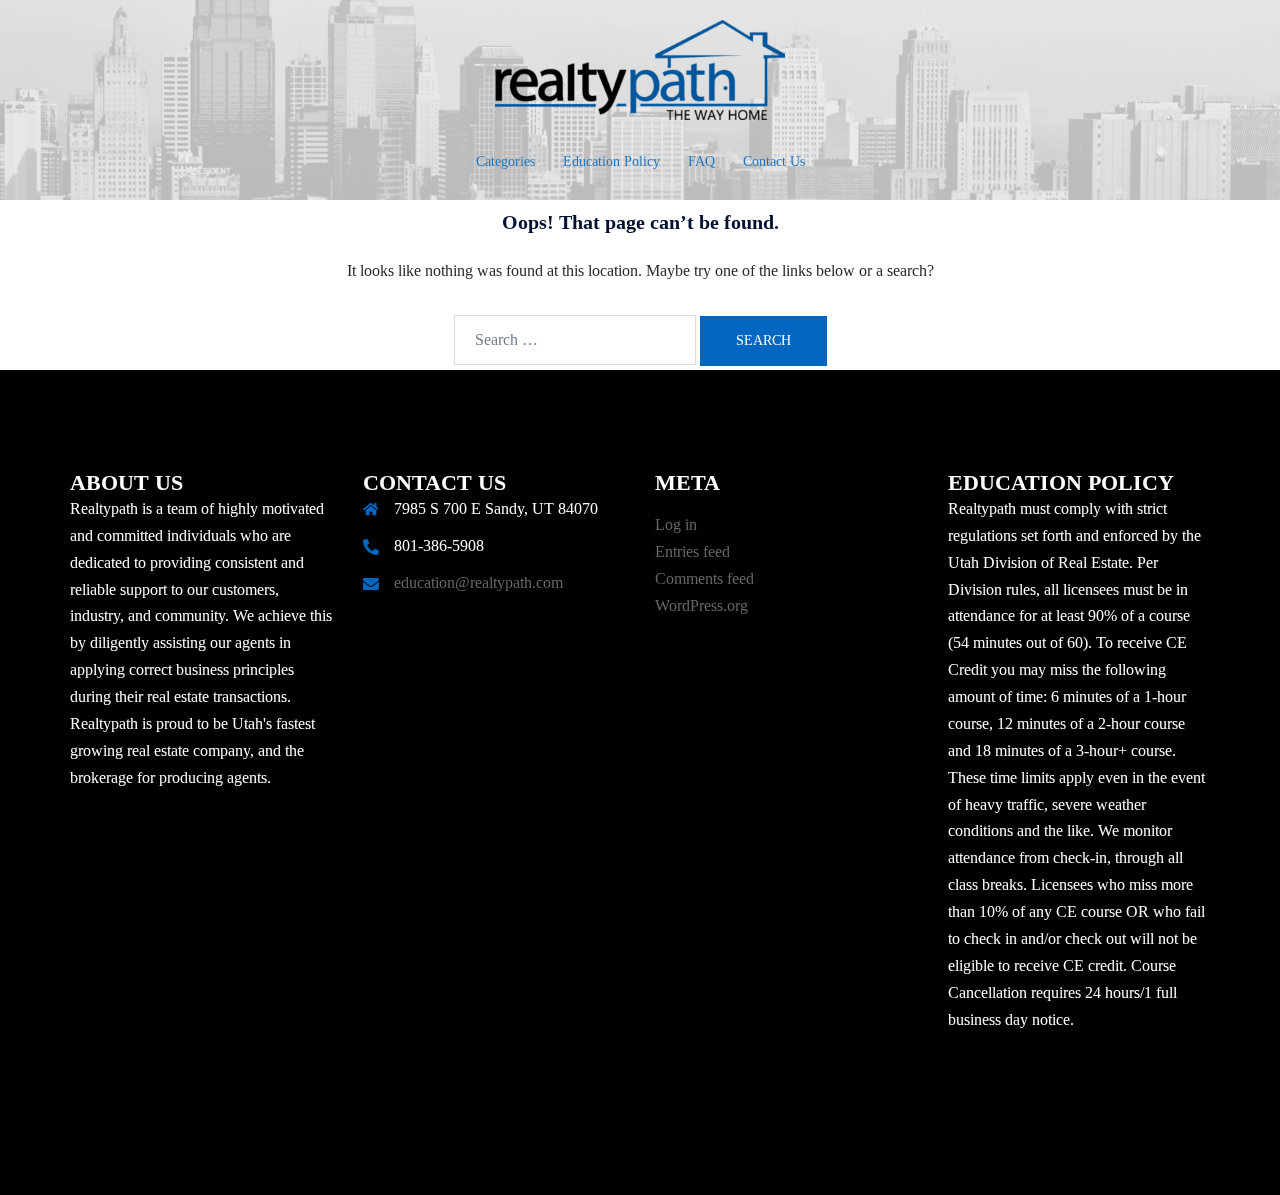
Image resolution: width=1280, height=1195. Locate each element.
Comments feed (704, 578)
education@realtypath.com (478, 582)
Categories (505, 161)
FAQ (701, 161)
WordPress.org (701, 605)
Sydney (542, 1160)
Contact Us (774, 161)
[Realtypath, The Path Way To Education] (640, 75)
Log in (676, 524)
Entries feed (692, 551)
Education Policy (611, 161)
